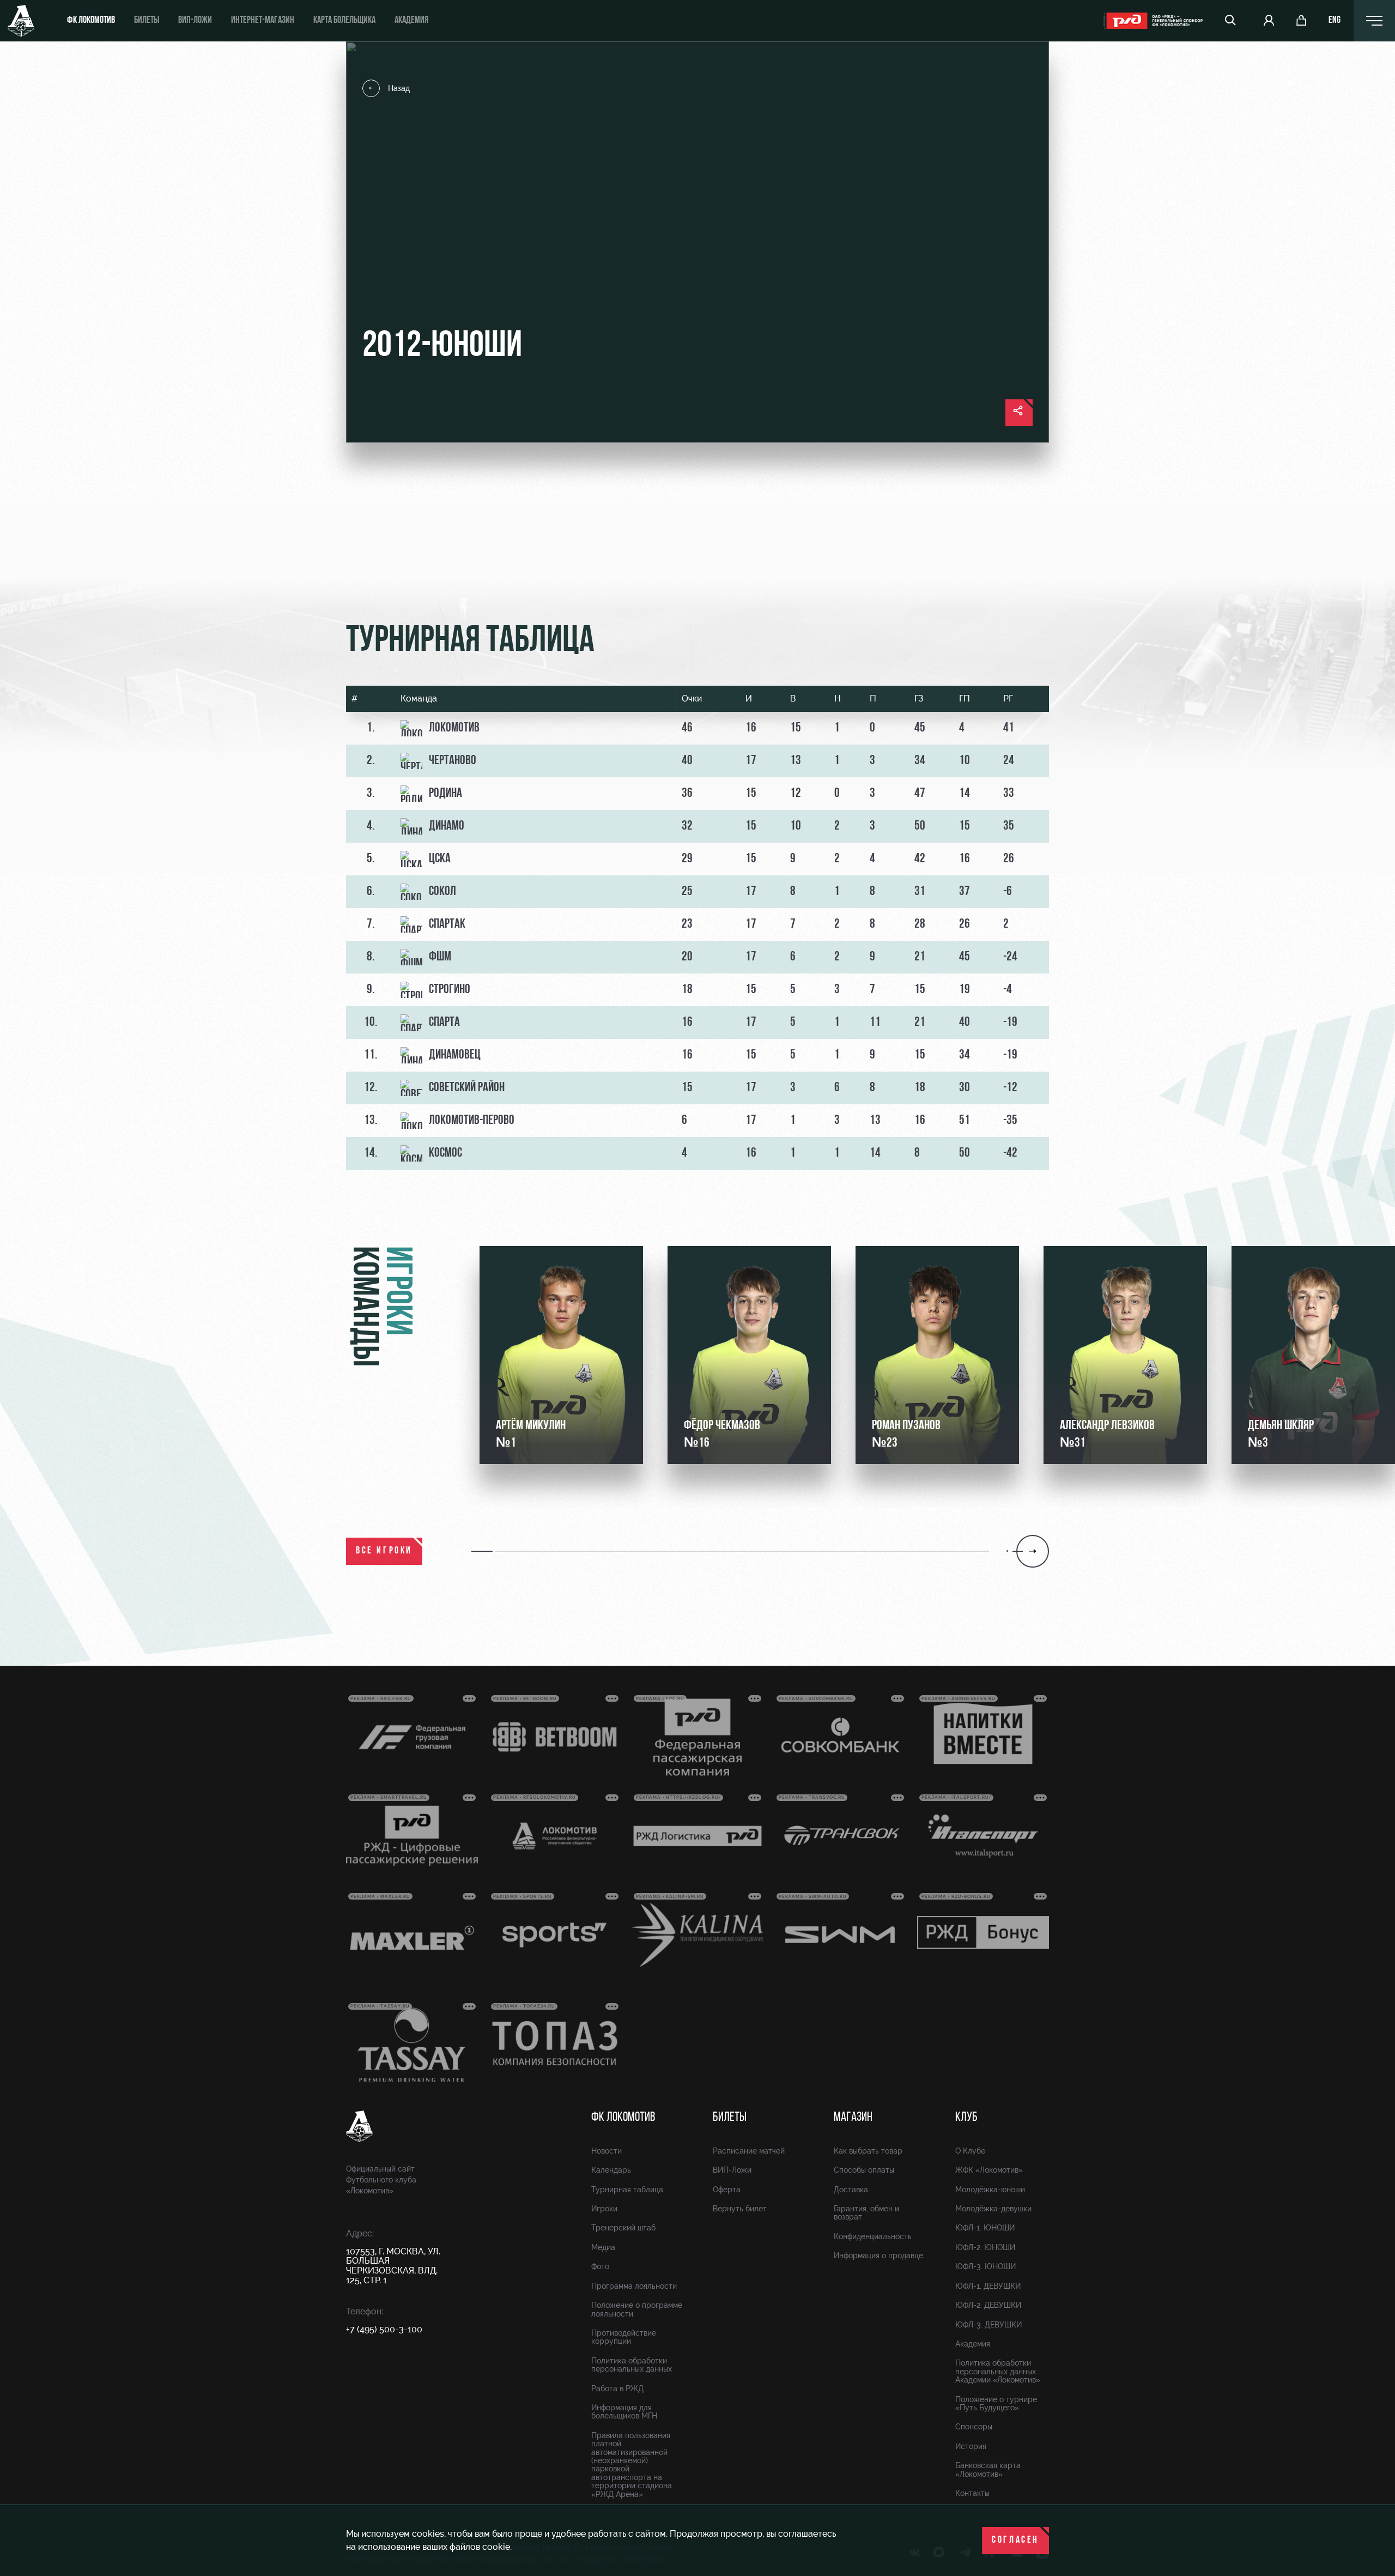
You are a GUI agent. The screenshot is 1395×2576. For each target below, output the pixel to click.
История (971, 2446)
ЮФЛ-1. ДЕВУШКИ (988, 2286)
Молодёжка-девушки (993, 2209)
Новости (606, 2151)
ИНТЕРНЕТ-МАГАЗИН (263, 21)
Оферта (727, 2190)
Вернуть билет (740, 2209)
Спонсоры (974, 2427)
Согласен (1015, 2541)
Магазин (853, 2118)
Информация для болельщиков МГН (624, 2412)
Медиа (603, 2247)
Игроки (604, 2209)
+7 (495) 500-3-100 (384, 2329)
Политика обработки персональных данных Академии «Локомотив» (998, 2371)
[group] (561, 1355)
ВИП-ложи (195, 21)
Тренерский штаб (623, 2228)
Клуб (966, 2118)
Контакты (972, 2493)
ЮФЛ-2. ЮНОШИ (985, 2247)
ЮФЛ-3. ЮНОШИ (985, 2266)
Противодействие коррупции (624, 2337)
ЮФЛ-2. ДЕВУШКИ (988, 2305)
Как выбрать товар (868, 2151)
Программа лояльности (634, 2286)
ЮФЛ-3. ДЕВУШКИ (988, 2325)
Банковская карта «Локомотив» (988, 2469)
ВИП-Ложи (732, 2170)
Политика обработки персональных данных (632, 2365)
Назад (399, 88)
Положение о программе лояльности (637, 2309)
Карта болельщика (344, 21)
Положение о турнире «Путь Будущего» (996, 2403)
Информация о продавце (878, 2255)
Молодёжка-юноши (990, 2190)
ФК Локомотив (91, 21)
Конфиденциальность (873, 2236)
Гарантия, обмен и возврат (866, 2213)
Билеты (147, 21)
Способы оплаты (864, 2170)
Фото (600, 2266)
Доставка (851, 2190)
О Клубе (970, 2151)
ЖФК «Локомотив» (989, 2170)
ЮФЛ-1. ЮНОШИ (985, 2228)
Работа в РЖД (617, 2388)
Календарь (611, 2170)
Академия (411, 21)
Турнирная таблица (627, 2190)
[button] (483, 1551)
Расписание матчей (749, 2151)
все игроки (384, 1551)
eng (1335, 21)
